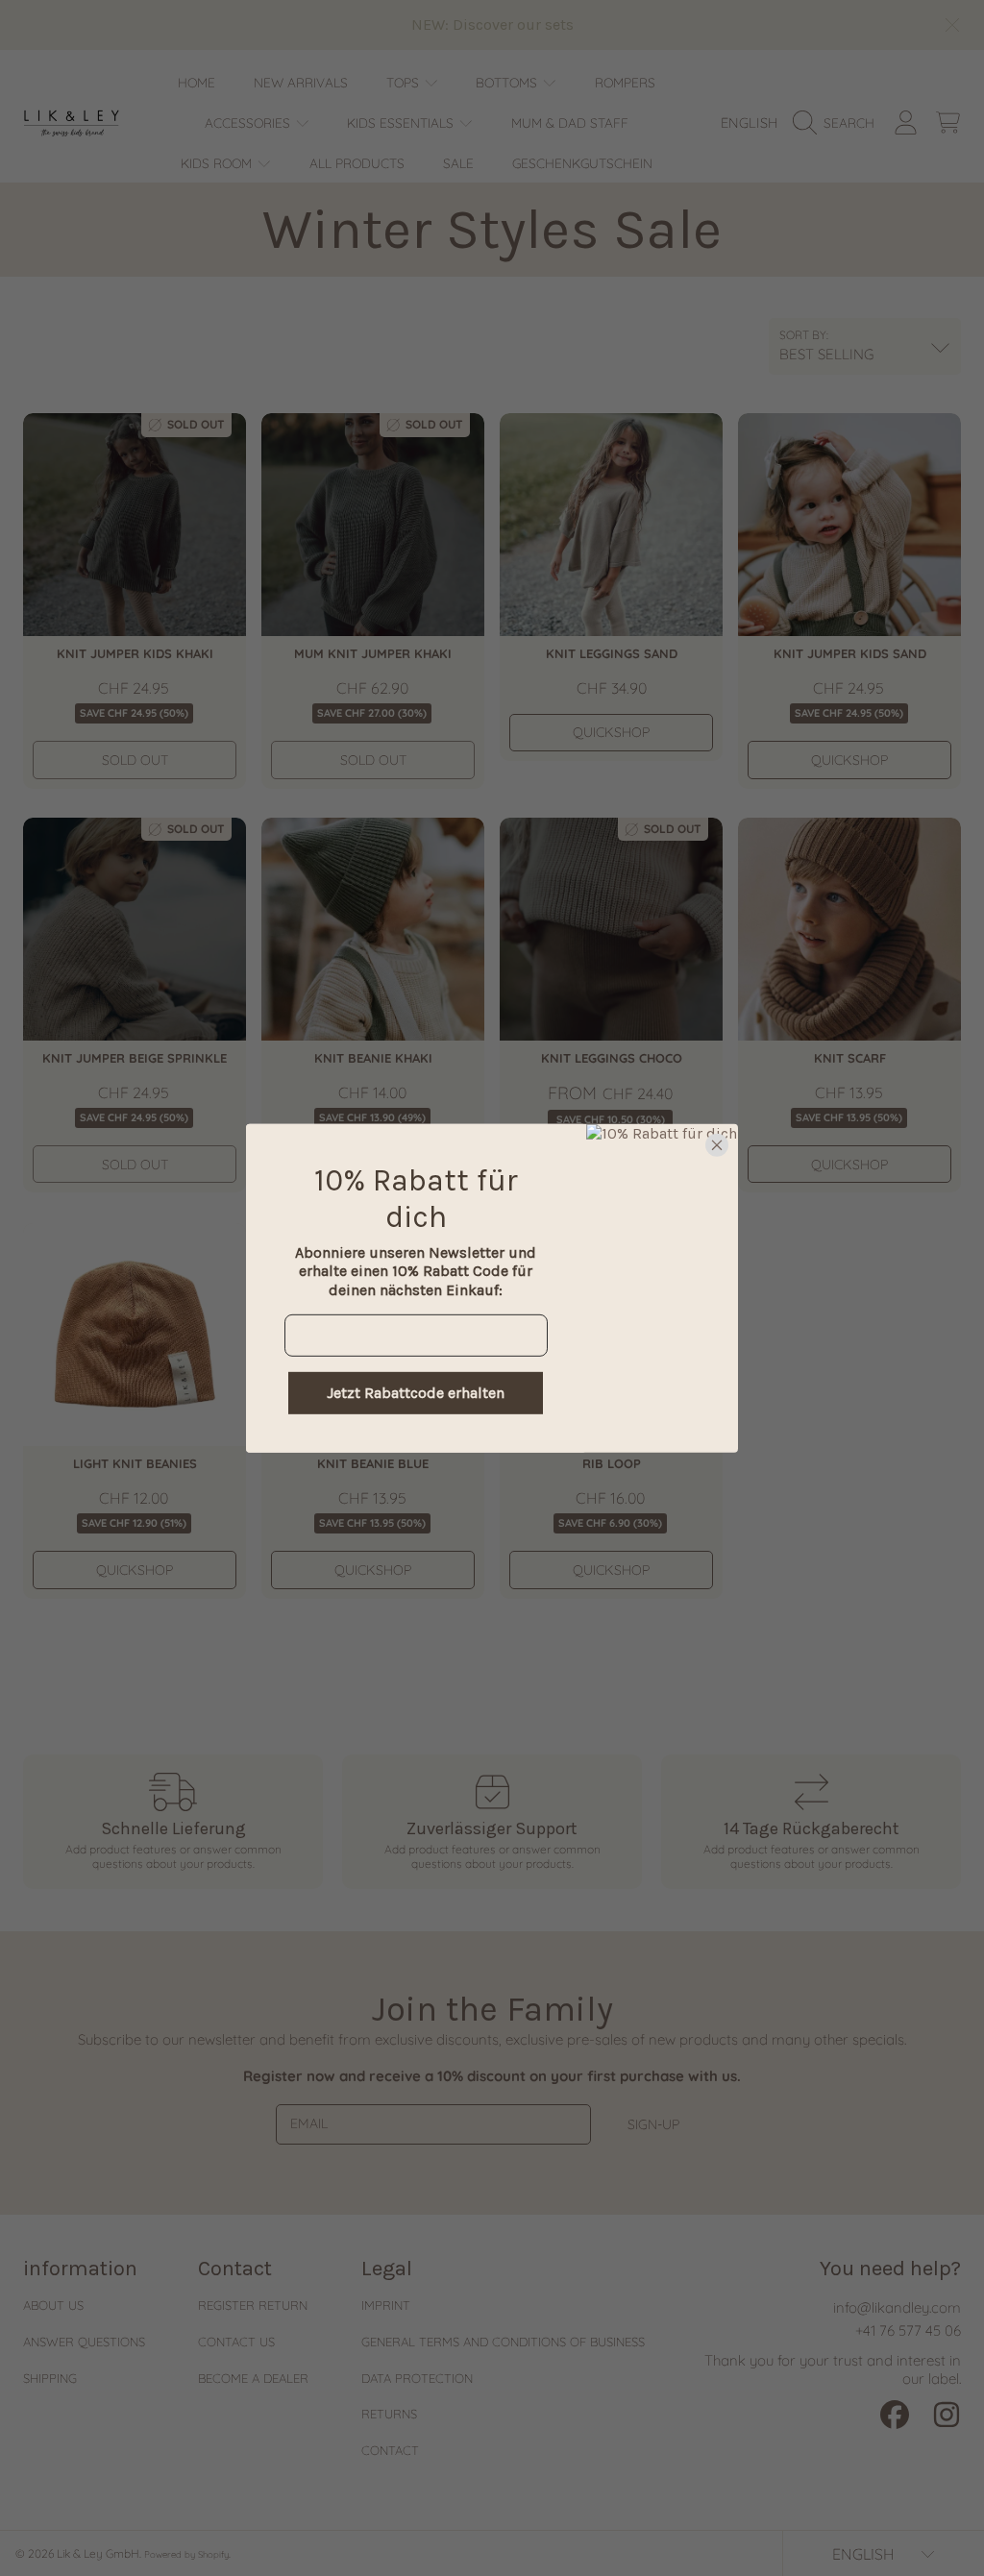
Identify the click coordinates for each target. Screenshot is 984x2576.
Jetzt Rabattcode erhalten (416, 1393)
